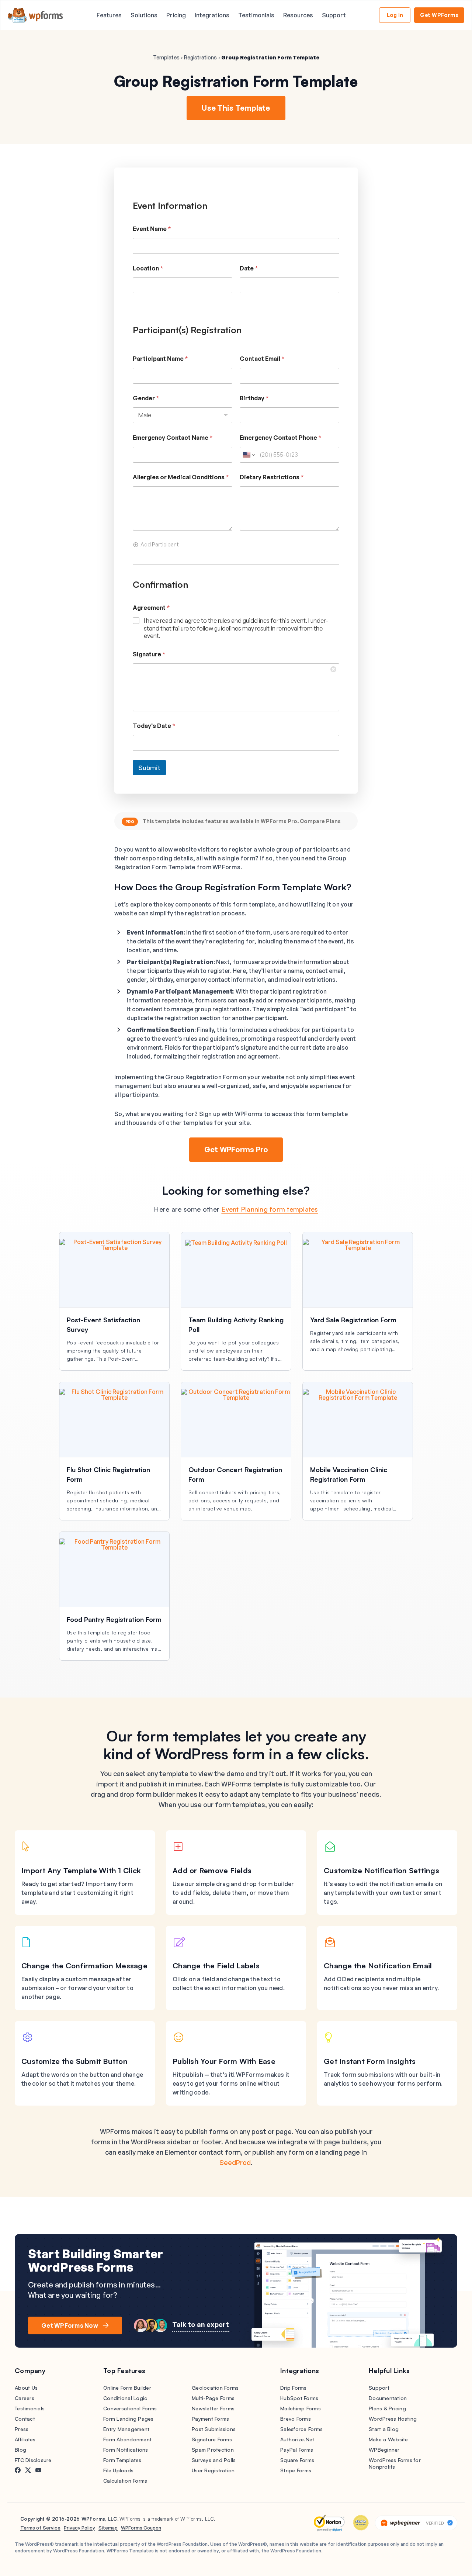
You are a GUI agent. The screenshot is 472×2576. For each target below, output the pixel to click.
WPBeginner (384, 2450)
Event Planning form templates (270, 1209)
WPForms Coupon (141, 2528)
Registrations (200, 57)
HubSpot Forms (299, 2398)
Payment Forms (210, 2419)
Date (249, 268)
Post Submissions (214, 2429)
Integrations (212, 15)
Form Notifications (126, 2450)
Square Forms (297, 2460)
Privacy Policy (79, 2528)
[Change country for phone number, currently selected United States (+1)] (248, 455)
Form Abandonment (127, 2439)
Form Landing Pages (129, 2419)
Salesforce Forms (301, 2429)
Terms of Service (40, 2528)
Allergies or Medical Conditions (181, 477)
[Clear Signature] (334, 669)
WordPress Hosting (393, 2419)
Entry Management (126, 2429)
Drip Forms (294, 2388)
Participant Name (160, 359)
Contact (25, 2419)
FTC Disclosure (33, 2460)
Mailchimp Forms (301, 2408)
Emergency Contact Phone (281, 438)
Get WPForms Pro (236, 1149)
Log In (395, 15)
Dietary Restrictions (272, 477)
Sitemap (108, 2528)
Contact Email (262, 359)
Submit (149, 768)
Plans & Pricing (387, 2408)
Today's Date (154, 726)
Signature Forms (212, 2439)
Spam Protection (213, 2450)
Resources (298, 15)
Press (22, 2429)
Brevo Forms (296, 2419)
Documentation (388, 2398)
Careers (25, 2398)
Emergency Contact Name (173, 438)
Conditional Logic (125, 2398)
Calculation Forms (125, 2481)
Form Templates (122, 2460)
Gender (146, 398)
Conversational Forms (130, 2408)
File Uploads (118, 2470)
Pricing (176, 15)
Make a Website (388, 2439)
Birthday (254, 398)
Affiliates (25, 2439)
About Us (26, 2388)
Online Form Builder (127, 2388)
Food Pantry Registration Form (114, 1619)
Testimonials (256, 15)
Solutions (144, 15)
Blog (20, 2450)
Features (109, 15)
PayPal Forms (297, 2450)
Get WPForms (439, 15)
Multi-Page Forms (213, 2398)
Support (334, 15)
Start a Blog (384, 2429)
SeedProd (235, 2162)
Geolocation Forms (215, 2388)
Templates (166, 57)
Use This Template (236, 108)
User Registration (213, 2470)
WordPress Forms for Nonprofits (395, 2463)
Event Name (152, 229)
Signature (149, 654)
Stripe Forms (296, 2470)
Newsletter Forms (213, 2408)
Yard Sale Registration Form (353, 1320)
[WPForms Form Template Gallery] (35, 15)
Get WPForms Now (70, 2325)
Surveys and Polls (214, 2460)
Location (148, 268)
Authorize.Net (297, 2439)
